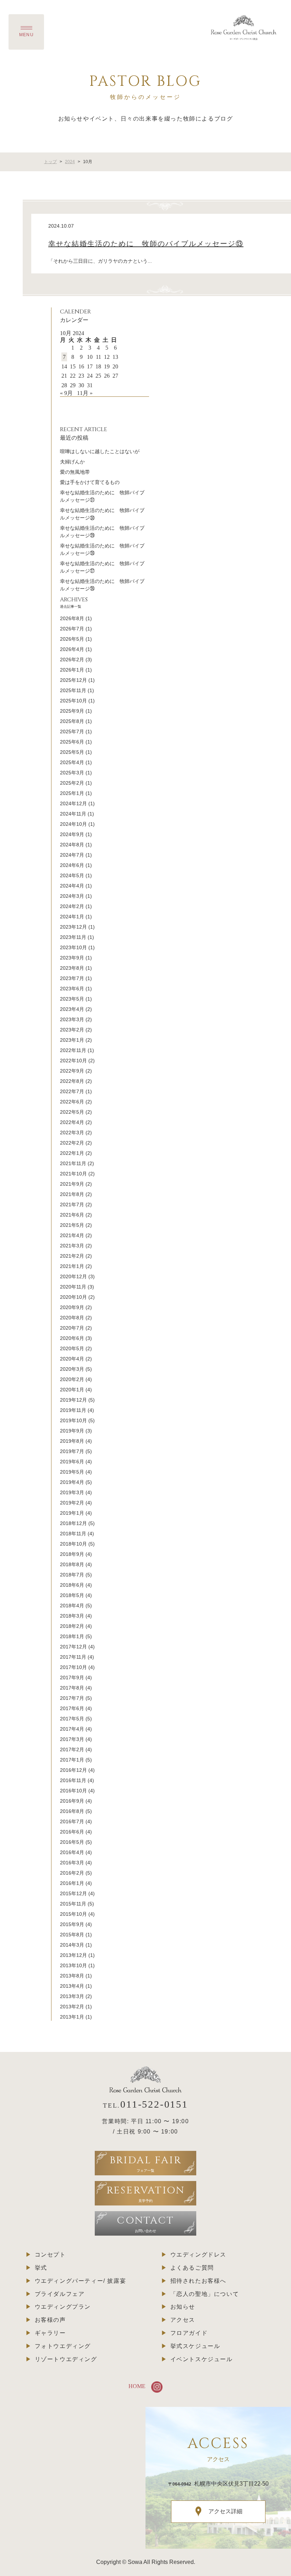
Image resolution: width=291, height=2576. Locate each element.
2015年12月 (73, 1893)
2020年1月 (72, 1390)
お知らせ (183, 2307)
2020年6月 (72, 1338)
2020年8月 (72, 1318)
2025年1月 (72, 793)
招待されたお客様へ (198, 2281)
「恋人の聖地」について (205, 2294)
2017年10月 (73, 1667)
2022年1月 (72, 1153)
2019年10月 (73, 1420)
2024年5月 (72, 875)
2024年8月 (72, 845)
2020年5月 (72, 1348)
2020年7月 (72, 1328)
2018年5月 (72, 1595)
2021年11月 (73, 1163)
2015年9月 (72, 1924)
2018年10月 (73, 1544)
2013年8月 (72, 1976)
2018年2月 (72, 1626)
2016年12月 (73, 1770)
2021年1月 (72, 1266)
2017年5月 (72, 1719)
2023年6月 (72, 989)
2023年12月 (73, 927)
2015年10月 (73, 1914)
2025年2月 (72, 783)
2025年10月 (73, 701)
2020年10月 (73, 1297)
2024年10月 (73, 824)
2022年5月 (72, 1112)
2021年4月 (72, 1235)
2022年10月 (73, 1061)
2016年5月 (72, 1842)
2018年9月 (72, 1554)
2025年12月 (73, 680)
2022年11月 (73, 1050)
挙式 (41, 2268)
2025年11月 (73, 690)
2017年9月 (72, 1678)
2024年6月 (72, 865)
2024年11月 (73, 814)
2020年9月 (72, 1307)
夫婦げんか (72, 462)
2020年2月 (72, 1379)
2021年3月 (72, 1246)
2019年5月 (72, 1472)
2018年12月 (73, 1523)
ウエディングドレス (198, 2255)
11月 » (85, 393)
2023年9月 (72, 958)
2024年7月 (72, 855)
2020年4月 (72, 1359)
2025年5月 (72, 752)
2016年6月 (72, 1832)
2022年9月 (72, 1071)
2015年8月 (72, 1935)
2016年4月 (72, 1852)
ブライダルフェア (60, 2294)
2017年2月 (72, 1749)
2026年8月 (72, 618)
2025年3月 (72, 773)
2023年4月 (72, 1009)
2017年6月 (72, 1708)
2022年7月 (72, 1091)
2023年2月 (72, 1030)
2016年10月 (73, 1791)
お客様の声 (50, 2320)
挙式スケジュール (195, 2346)
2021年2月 (72, 1256)
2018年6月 (72, 1585)
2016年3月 (72, 1863)
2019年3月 (72, 1492)
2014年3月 (72, 1945)
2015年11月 (73, 1904)
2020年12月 (73, 1276)
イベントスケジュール (202, 2359)
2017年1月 (72, 1760)
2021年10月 (73, 1174)
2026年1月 (72, 670)
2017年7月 (72, 1698)
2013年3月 (72, 1996)
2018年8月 (72, 1564)
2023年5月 (72, 999)
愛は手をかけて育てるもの (90, 482)
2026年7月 (72, 629)
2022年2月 (72, 1143)
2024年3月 (72, 896)
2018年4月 (72, 1606)
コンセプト (50, 2255)
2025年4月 (72, 762)
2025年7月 (72, 731)
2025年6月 (72, 742)
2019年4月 (72, 1482)
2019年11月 (73, 1410)
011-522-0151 (154, 2104)
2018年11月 (73, 1534)
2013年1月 (72, 2017)
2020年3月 (72, 1369)
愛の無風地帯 (75, 472)
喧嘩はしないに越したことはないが (100, 451)
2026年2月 (72, 660)
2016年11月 (73, 1780)
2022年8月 (72, 1081)
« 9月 (66, 393)
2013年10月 (73, 1965)
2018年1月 (72, 1636)
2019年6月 (72, 1462)
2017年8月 (72, 1688)
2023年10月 (73, 947)
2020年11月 (73, 1287)
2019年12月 (73, 1400)
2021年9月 (72, 1184)
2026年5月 (72, 639)
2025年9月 (72, 711)
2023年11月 (73, 937)
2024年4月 (72, 886)
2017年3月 (72, 1739)
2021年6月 (72, 1215)
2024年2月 (72, 906)
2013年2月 (72, 2007)
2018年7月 (72, 1575)
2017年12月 (73, 1647)
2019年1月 (72, 1513)
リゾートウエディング (66, 2359)
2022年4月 (72, 1122)
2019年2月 (72, 1503)
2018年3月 (72, 1616)
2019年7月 (72, 1451)
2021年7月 (72, 1204)
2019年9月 (72, 1431)
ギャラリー (50, 2333)
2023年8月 (72, 968)
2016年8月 (72, 1811)
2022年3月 (72, 1133)
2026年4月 (72, 649)
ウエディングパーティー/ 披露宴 (81, 2281)
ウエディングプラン (63, 2307)
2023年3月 (72, 1019)
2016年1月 (72, 1883)
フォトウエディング (63, 2346)
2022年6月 (72, 1102)
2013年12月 (73, 1955)
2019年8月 (72, 1441)
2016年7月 (72, 1821)
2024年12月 (73, 803)
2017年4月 (72, 1729)
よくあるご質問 (192, 2268)
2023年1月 (72, 1040)
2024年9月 (72, 834)
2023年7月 (72, 978)
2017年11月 (73, 1657)
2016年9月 (72, 1801)
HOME (137, 2386)
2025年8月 (72, 721)
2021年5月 (72, 1225)
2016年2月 (72, 1873)
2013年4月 (72, 1986)
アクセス (183, 2320)
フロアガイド (189, 2333)
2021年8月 (72, 1194)
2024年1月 (72, 917)
